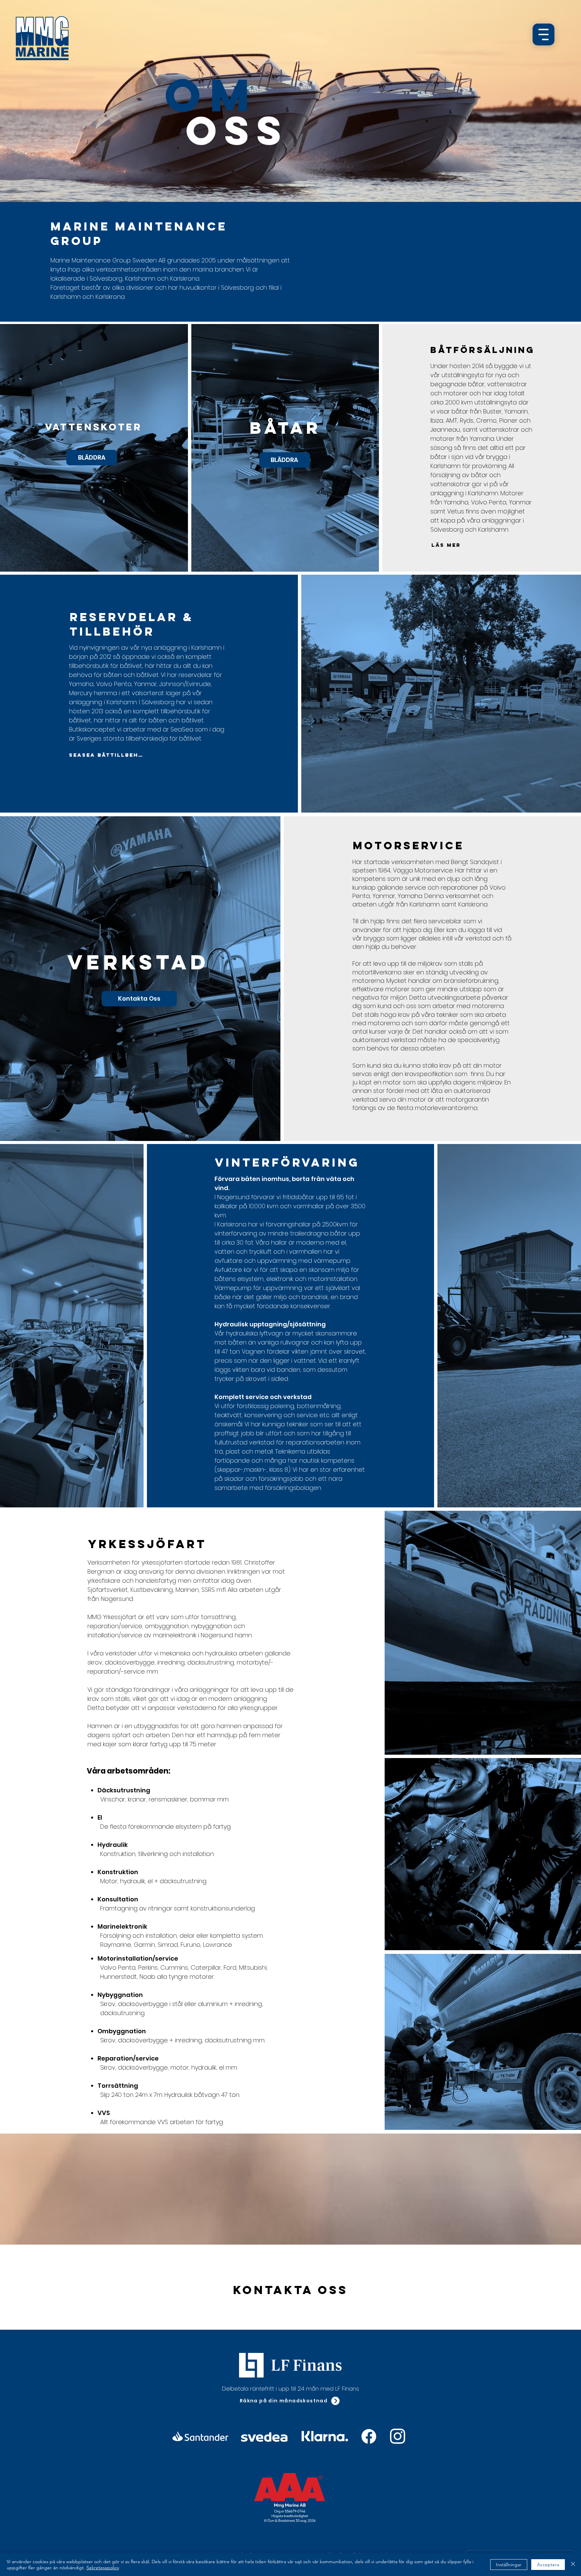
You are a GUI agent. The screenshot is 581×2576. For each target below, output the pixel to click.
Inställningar (509, 2565)
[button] (290, 2401)
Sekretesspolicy (103, 2568)
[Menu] (544, 34)
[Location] (369, 2437)
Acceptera (548, 2565)
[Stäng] (573, 2565)
